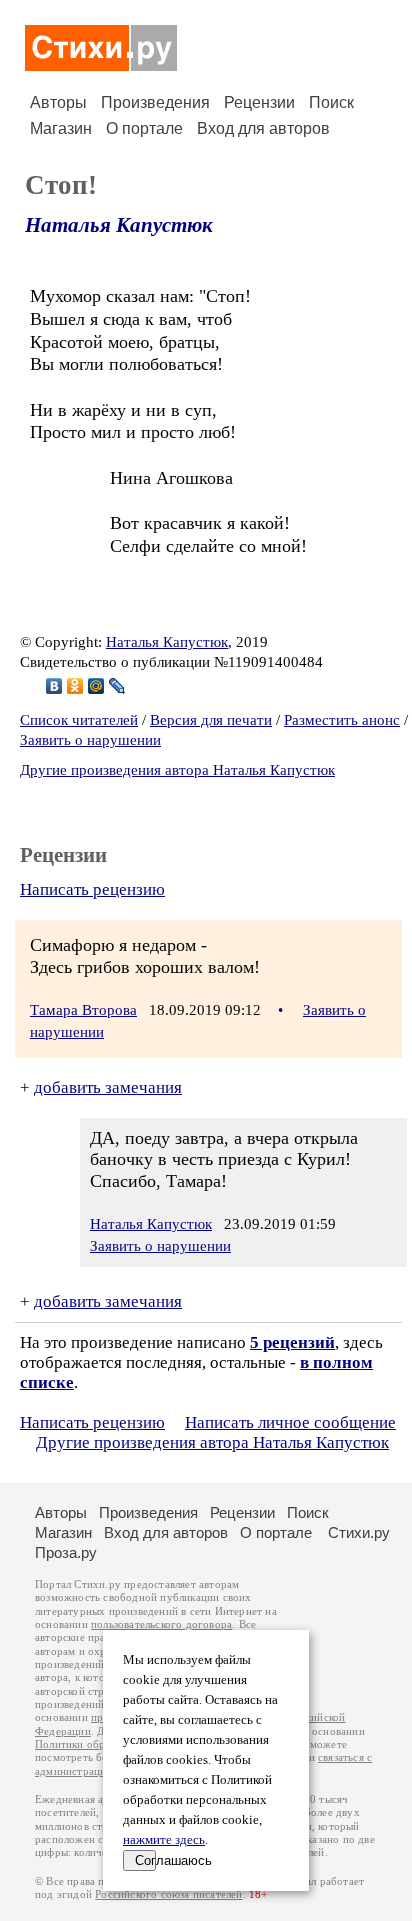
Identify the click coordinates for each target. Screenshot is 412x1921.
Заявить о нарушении (90, 740)
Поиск (331, 102)
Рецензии (259, 102)
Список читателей (79, 720)
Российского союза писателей (168, 1894)
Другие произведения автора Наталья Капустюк (177, 770)
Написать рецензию (92, 889)
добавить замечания (108, 1087)
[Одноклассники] (75, 686)
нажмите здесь (164, 1840)
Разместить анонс (342, 720)
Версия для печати (211, 720)
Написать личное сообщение (290, 1422)
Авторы (58, 102)
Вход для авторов (263, 128)
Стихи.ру (359, 1532)
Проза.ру (66, 1552)
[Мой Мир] (96, 686)
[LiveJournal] (117, 686)
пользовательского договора (161, 1624)
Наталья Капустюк (119, 225)
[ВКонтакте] (54, 686)
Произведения (155, 102)
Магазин (61, 128)
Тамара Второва (83, 1010)
